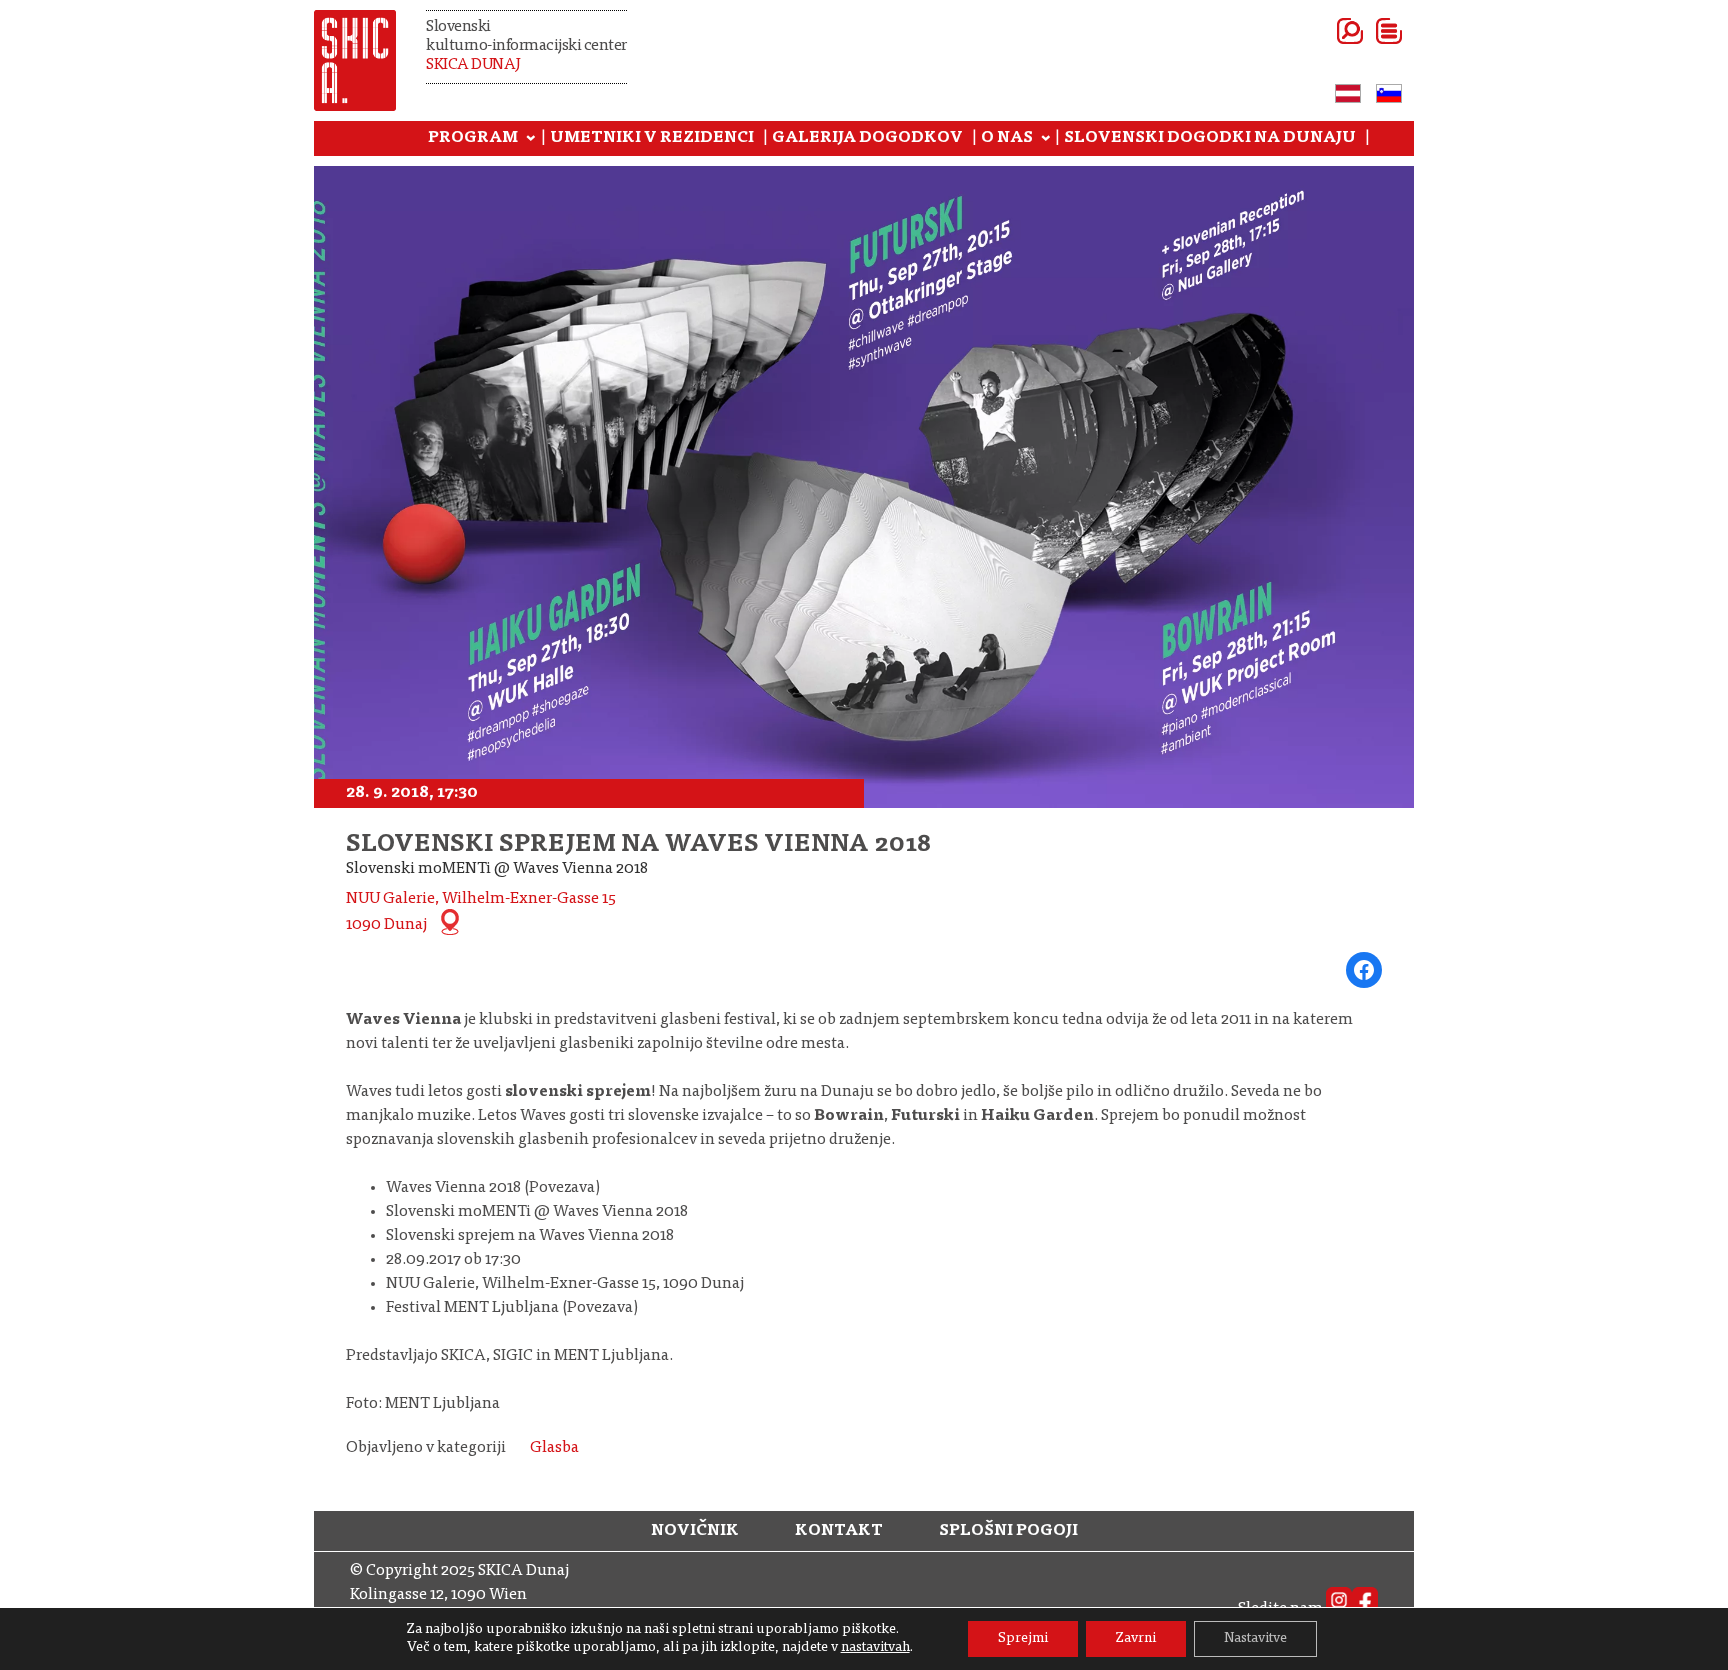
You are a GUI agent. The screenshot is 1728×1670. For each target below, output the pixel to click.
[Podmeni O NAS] (1046, 139)
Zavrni (1136, 1639)
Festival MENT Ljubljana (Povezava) (512, 1308)
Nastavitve (1255, 1639)
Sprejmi (1023, 1639)
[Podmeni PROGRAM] (531, 139)
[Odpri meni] (1364, 31)
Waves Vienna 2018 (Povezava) (493, 1188)
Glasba (554, 1448)
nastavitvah (875, 1648)
